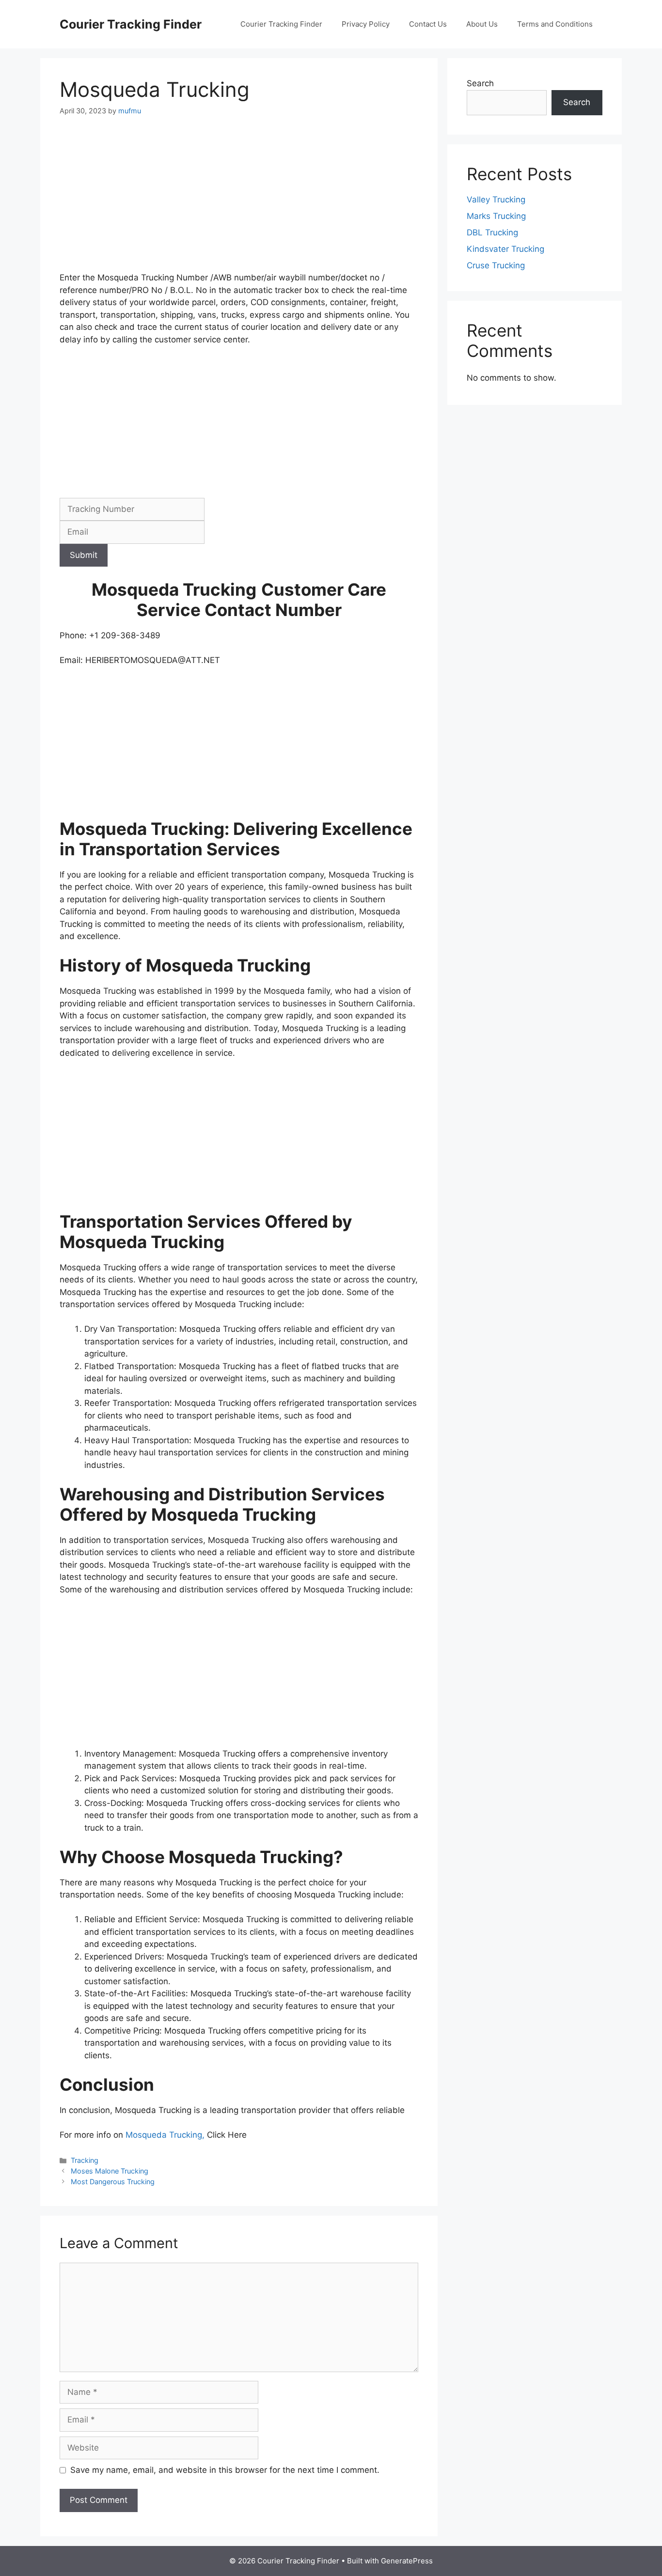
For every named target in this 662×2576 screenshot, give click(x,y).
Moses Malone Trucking (110, 2171)
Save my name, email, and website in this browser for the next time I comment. (225, 2470)
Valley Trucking (496, 200)
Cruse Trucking (496, 265)
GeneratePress (407, 2561)
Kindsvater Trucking (505, 249)
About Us (482, 24)
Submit (84, 555)
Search (480, 83)
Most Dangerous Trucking (113, 2182)
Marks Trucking (496, 216)
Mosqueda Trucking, (166, 2135)
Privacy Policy (366, 24)
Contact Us (428, 24)
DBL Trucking (492, 232)
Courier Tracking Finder (131, 24)
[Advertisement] (239, 200)
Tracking (85, 2160)
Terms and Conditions (555, 24)
